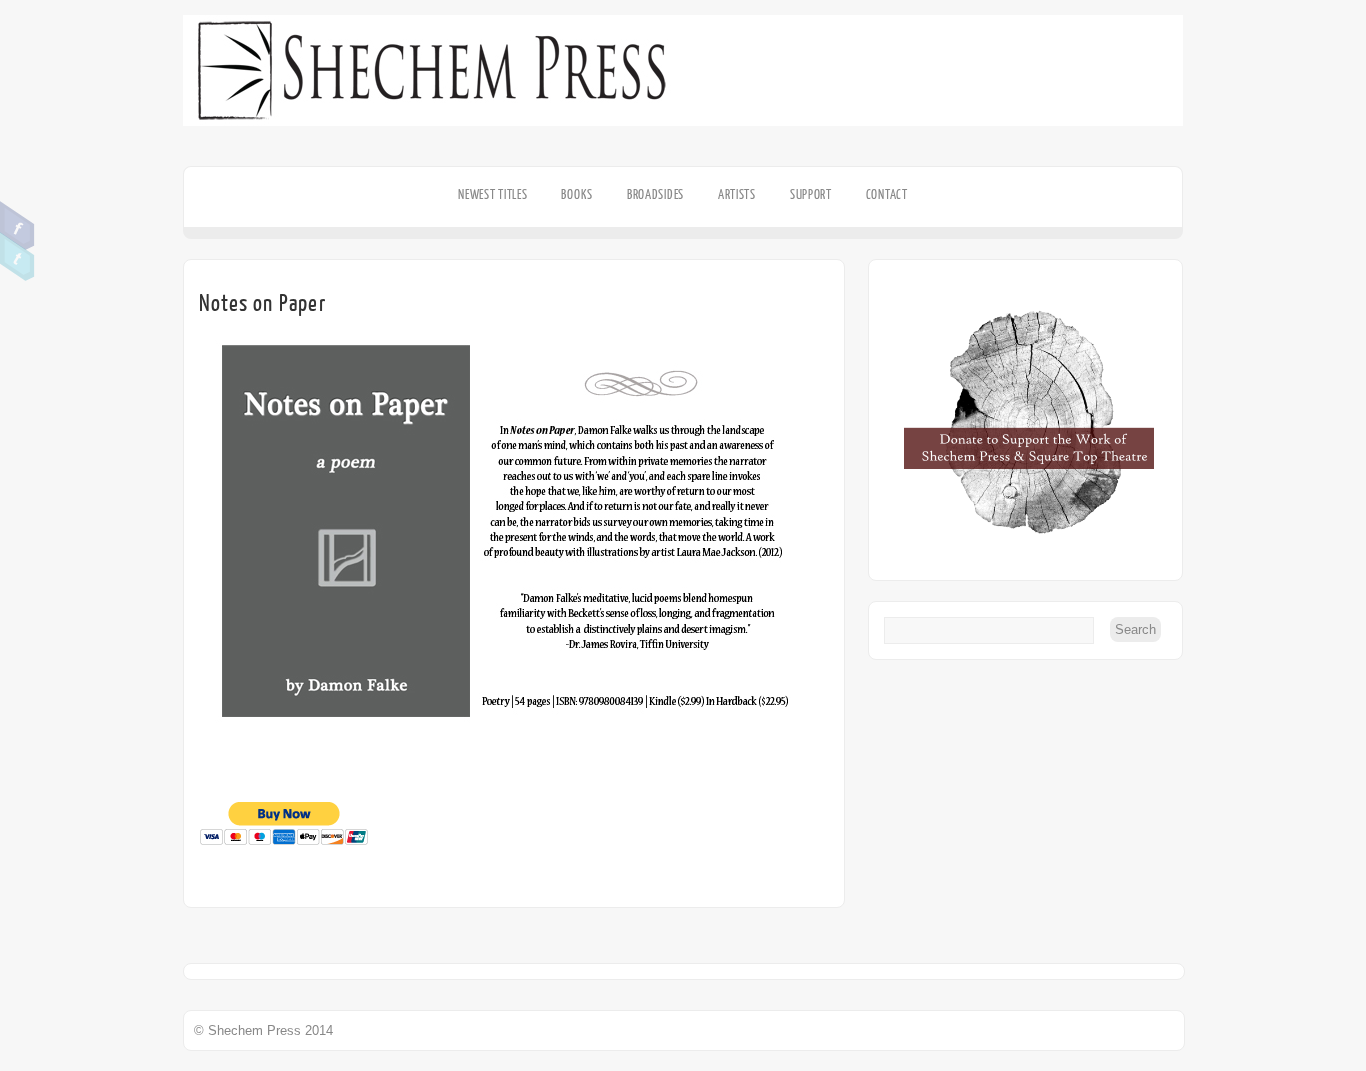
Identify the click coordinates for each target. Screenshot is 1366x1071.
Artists (737, 194)
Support (811, 194)
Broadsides (655, 194)
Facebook (17, 226)
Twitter (17, 257)
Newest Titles (492, 194)
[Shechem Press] (683, 136)
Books (577, 194)
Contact (887, 194)
